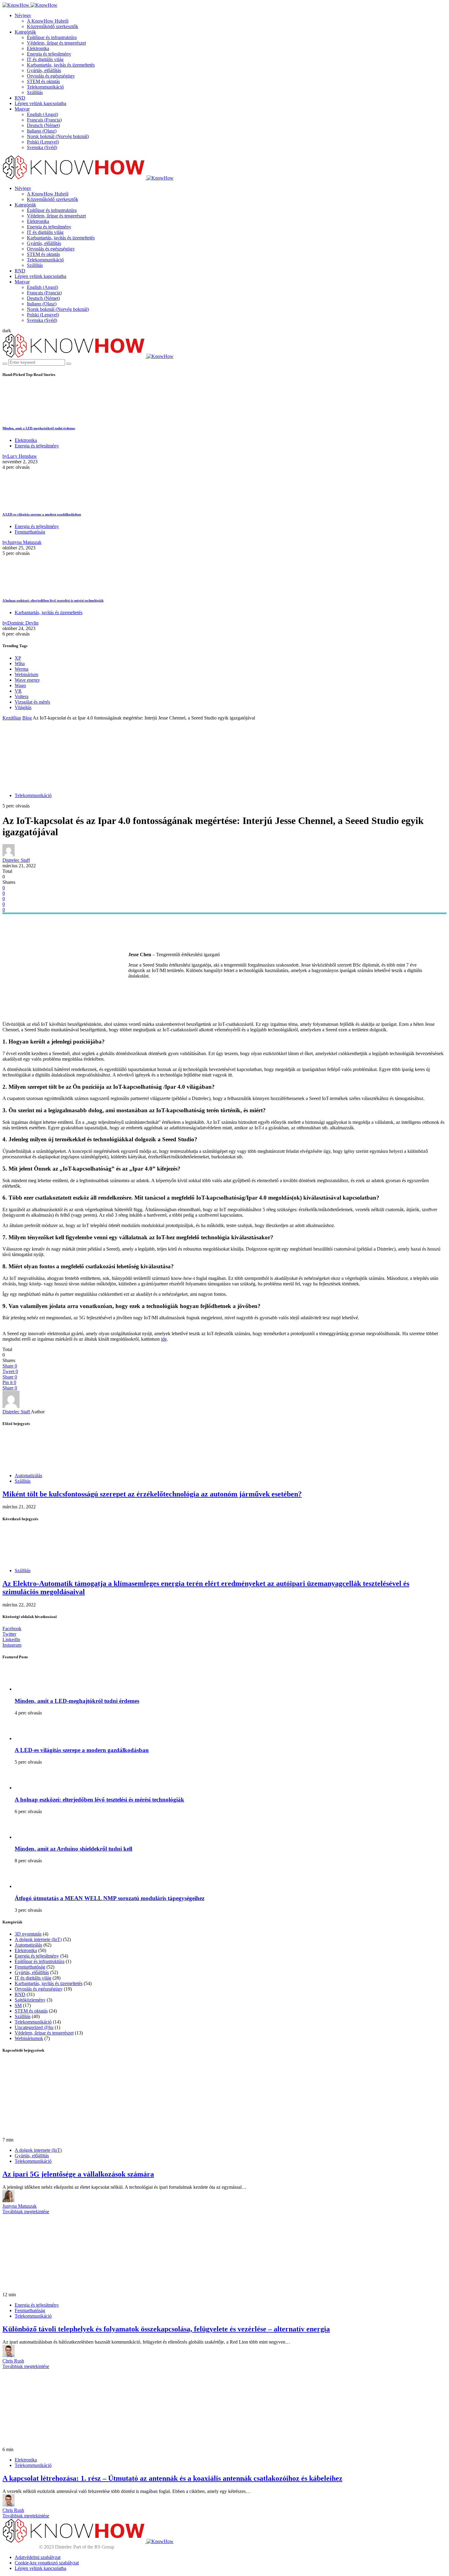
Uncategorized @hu (34, 2027)
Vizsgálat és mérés (32, 702)
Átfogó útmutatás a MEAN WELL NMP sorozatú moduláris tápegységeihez (110, 1898)
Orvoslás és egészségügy (51, 76)
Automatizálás (28, 1476)
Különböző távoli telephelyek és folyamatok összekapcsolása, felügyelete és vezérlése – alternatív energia (166, 2329)
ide (164, 1339)
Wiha (20, 663)
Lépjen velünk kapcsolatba (40, 103)
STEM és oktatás (43, 81)
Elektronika (38, 48)
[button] (7, 331)
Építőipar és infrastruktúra (52, 37)
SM (18, 2005)
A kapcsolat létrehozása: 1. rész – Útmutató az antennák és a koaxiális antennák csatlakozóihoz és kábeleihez (172, 2478)
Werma (22, 669)
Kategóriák (25, 32)
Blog (27, 718)
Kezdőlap (12, 718)
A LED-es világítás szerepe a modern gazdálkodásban (42, 514)
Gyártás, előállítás (44, 70)
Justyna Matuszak (20, 2206)
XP (18, 658)
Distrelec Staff (16, 860)
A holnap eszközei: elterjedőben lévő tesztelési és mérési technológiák (53, 600)
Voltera (22, 696)
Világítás (23, 707)
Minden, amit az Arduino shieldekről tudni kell (73, 1849)
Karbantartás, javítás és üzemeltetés (61, 65)
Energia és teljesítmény (49, 54)
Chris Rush (13, 2361)
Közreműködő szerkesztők (53, 26)
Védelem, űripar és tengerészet (56, 43)
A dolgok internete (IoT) (38, 1939)
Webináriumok (29, 2038)
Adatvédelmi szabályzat (38, 2557)
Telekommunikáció (45, 87)
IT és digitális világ (45, 59)
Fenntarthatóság (30, 532)
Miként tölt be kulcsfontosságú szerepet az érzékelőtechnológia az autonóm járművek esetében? (152, 1494)
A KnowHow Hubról (48, 21)
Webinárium (26, 674)
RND (20, 98)
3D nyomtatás (28, 1934)
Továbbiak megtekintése (26, 2212)
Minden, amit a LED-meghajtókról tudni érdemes (39, 428)
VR (18, 691)
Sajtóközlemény (30, 2000)
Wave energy (27, 680)
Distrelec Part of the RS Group (49, 2547)
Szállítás (35, 92)
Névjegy (23, 15)
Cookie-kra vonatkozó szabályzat (47, 2563)
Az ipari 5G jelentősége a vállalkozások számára (78, 2174)
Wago (20, 685)
